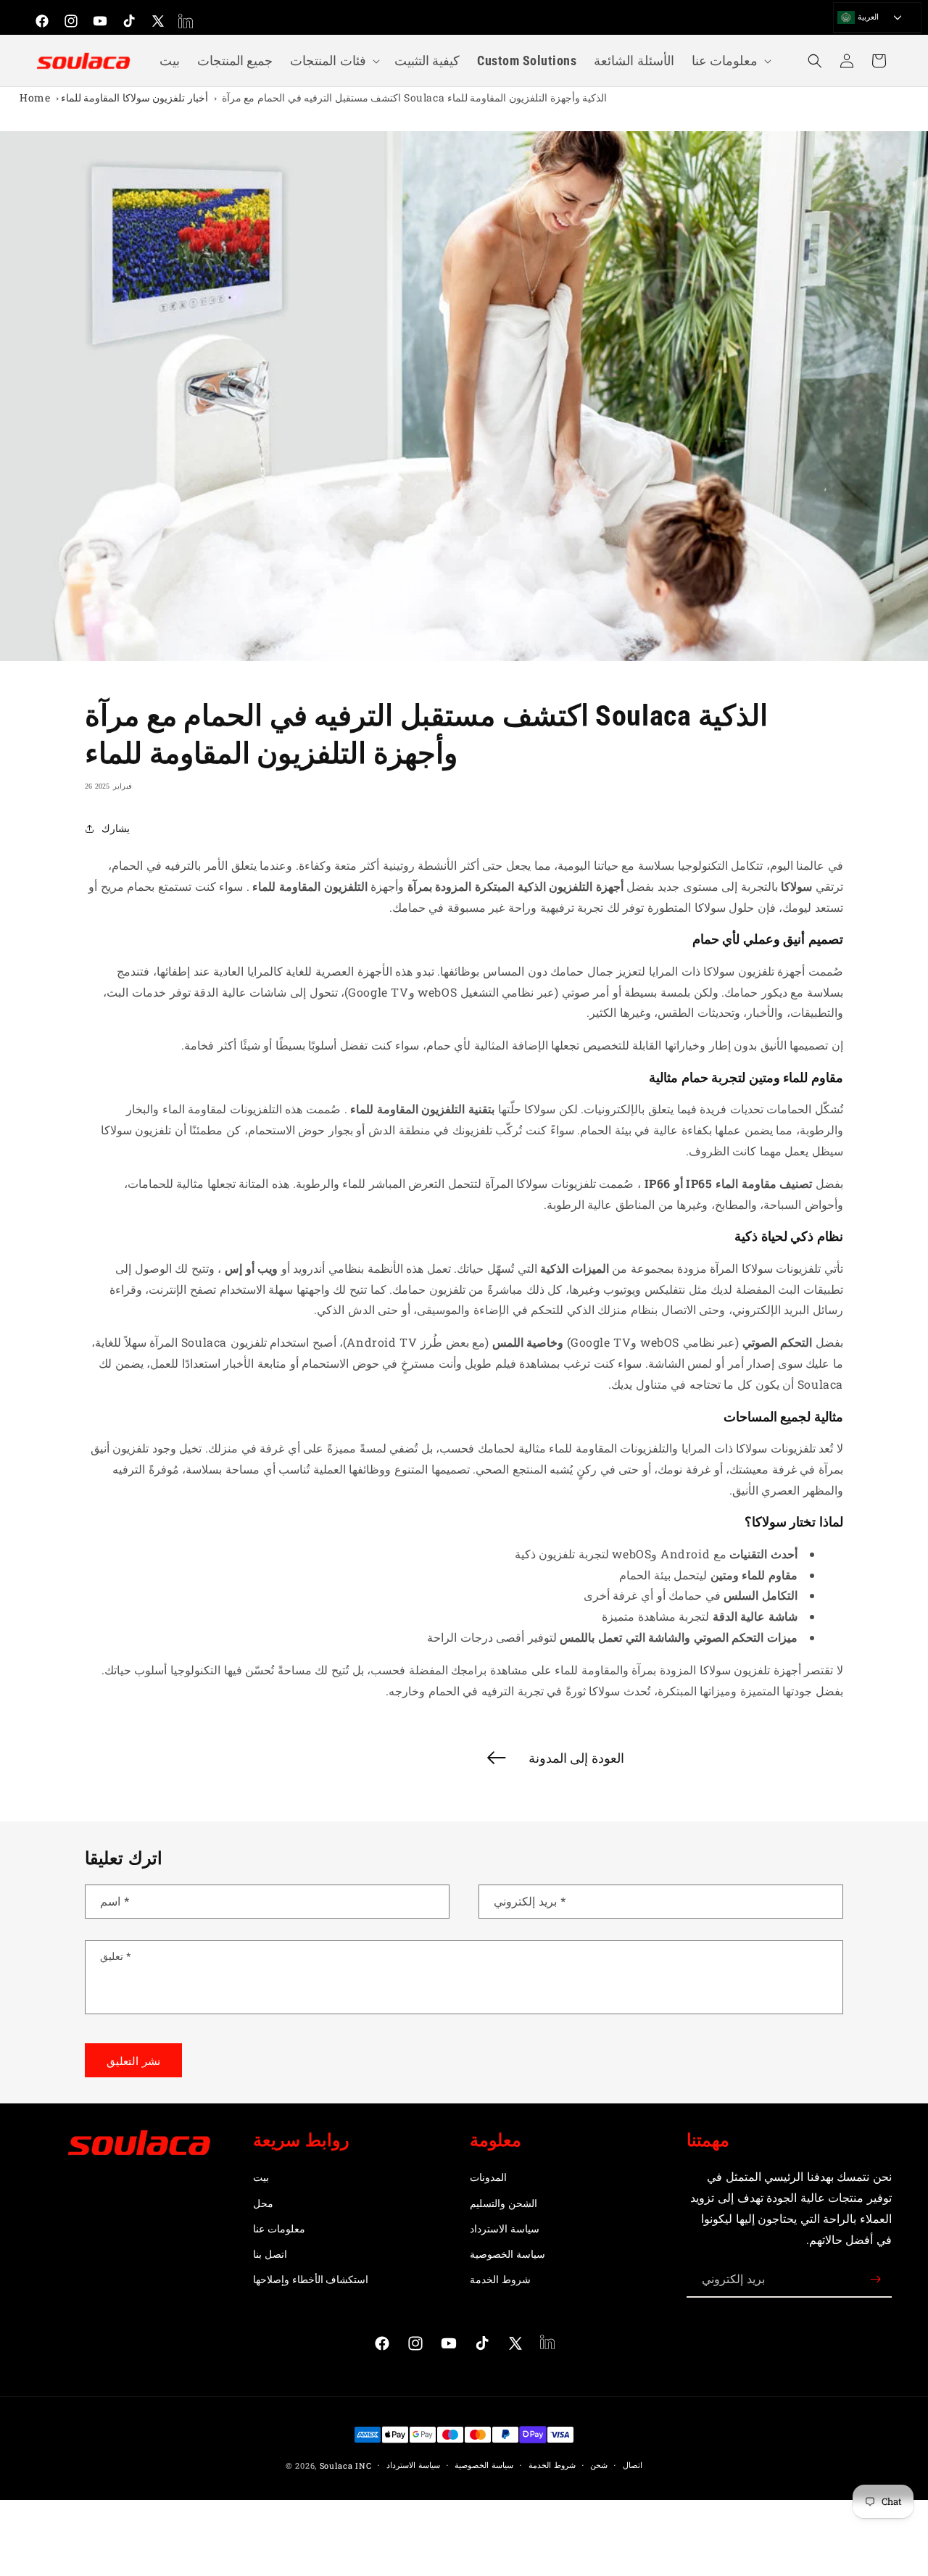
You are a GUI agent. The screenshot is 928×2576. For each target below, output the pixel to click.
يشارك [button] (116, 828)
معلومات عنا (279, 2228)
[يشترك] (875, 2279)
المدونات (488, 2177)
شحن (599, 2465)
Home (35, 97)
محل (263, 2203)
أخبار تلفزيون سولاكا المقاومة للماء (134, 97)
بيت (261, 2177)
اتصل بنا (270, 2254)
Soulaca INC (346, 2465)
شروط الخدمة (500, 2279)
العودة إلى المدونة (576, 1758)
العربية (867, 16)
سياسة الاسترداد (505, 2228)
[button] (333, 61)
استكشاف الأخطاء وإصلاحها (311, 2279)
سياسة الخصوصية (507, 2254)
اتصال (633, 2465)
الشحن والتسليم (504, 2203)
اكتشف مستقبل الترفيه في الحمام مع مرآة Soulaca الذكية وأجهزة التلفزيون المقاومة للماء (414, 97)
